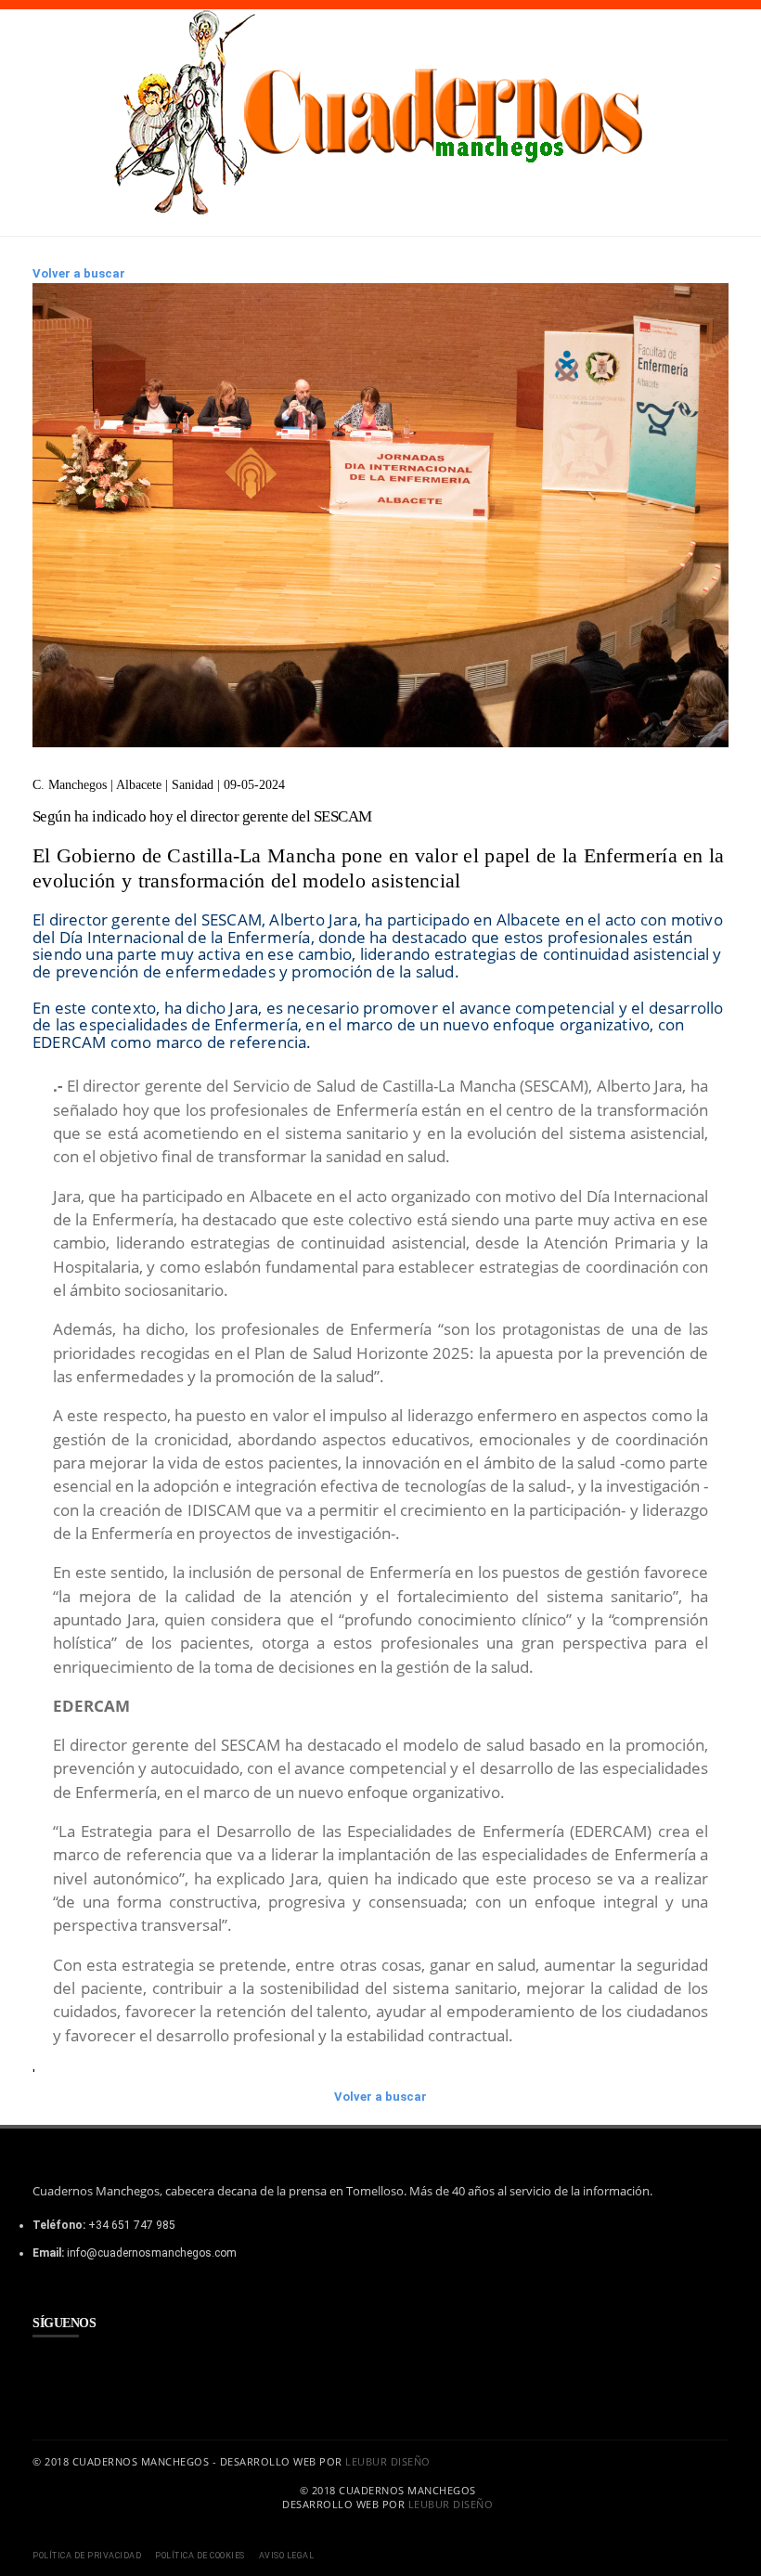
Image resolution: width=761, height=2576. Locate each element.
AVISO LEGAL (287, 2556)
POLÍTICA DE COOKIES (200, 2556)
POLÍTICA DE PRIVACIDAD (87, 2556)
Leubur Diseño (388, 2461)
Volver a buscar (79, 273)
